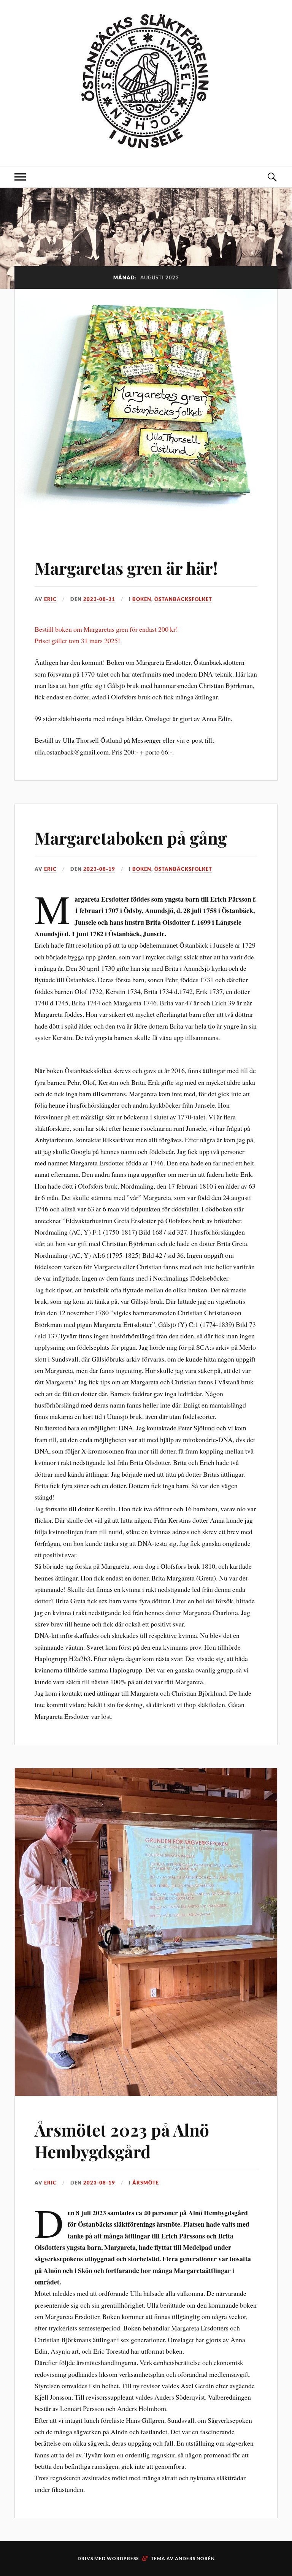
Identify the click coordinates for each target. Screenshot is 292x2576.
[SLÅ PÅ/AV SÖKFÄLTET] (272, 177)
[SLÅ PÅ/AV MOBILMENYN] (20, 177)
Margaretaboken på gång (131, 838)
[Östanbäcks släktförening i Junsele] (146, 143)
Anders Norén (195, 2558)
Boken (142, 599)
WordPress (123, 2558)
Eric (50, 599)
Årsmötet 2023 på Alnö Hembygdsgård (122, 2140)
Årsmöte (146, 2183)
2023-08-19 (99, 869)
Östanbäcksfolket (183, 599)
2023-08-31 (99, 599)
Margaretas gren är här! (126, 568)
